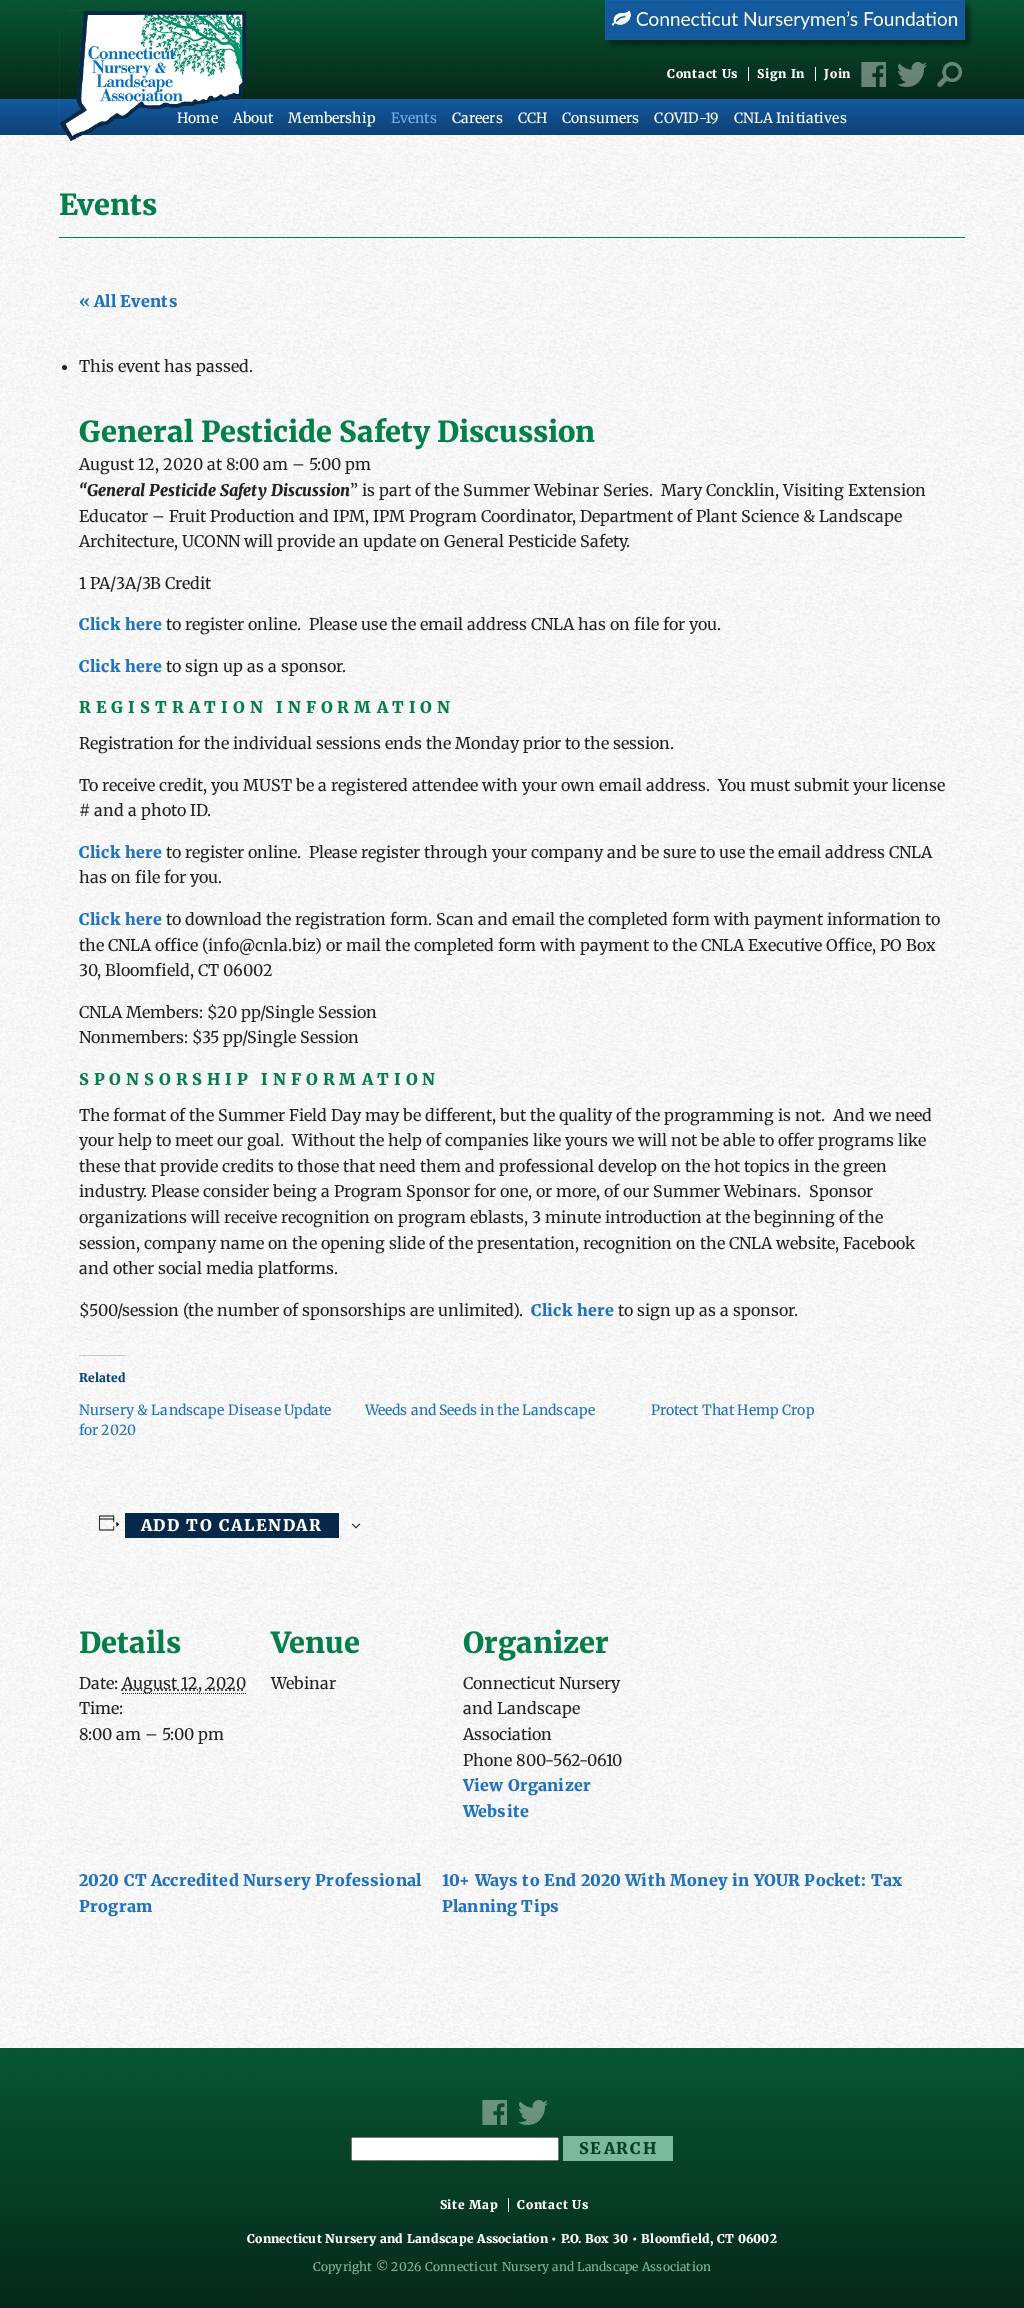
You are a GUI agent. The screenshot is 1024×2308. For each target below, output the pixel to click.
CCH (532, 118)
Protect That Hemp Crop (733, 1410)
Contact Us (702, 74)
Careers (477, 118)
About (253, 118)
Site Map (469, 2205)
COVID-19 (686, 118)
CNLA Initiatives (790, 118)
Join (837, 74)
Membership (331, 118)
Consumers (600, 118)
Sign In (781, 74)
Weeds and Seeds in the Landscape (480, 1410)
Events (414, 118)
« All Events (128, 301)
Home (197, 118)
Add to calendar (232, 1525)
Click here (121, 624)
